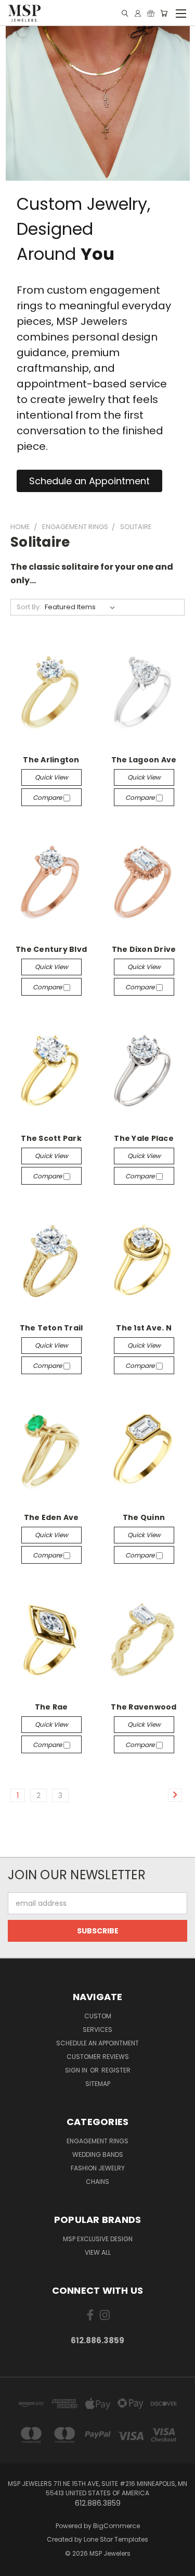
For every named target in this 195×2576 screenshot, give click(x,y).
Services (97, 2030)
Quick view (51, 777)
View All (98, 2252)
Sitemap (98, 2084)
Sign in (77, 2070)
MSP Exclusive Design (98, 2239)
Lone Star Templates (116, 2539)
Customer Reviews (98, 2057)
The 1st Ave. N (144, 1328)
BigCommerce (116, 2526)
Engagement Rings (97, 2141)
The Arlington (51, 760)
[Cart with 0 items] (164, 13)
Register (116, 2070)
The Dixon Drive (144, 949)
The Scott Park (51, 1138)
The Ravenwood (144, 1707)
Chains (97, 2182)
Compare (48, 797)
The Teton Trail (51, 1328)
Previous (16, 2566)
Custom (98, 2016)
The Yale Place (144, 1138)
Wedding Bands (98, 2154)
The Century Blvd (51, 949)
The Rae (51, 1707)
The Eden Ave (51, 1517)
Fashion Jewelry (98, 2168)
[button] (89, 481)
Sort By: (29, 607)
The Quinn (144, 1517)
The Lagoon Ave (144, 760)
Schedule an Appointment (97, 2043)
